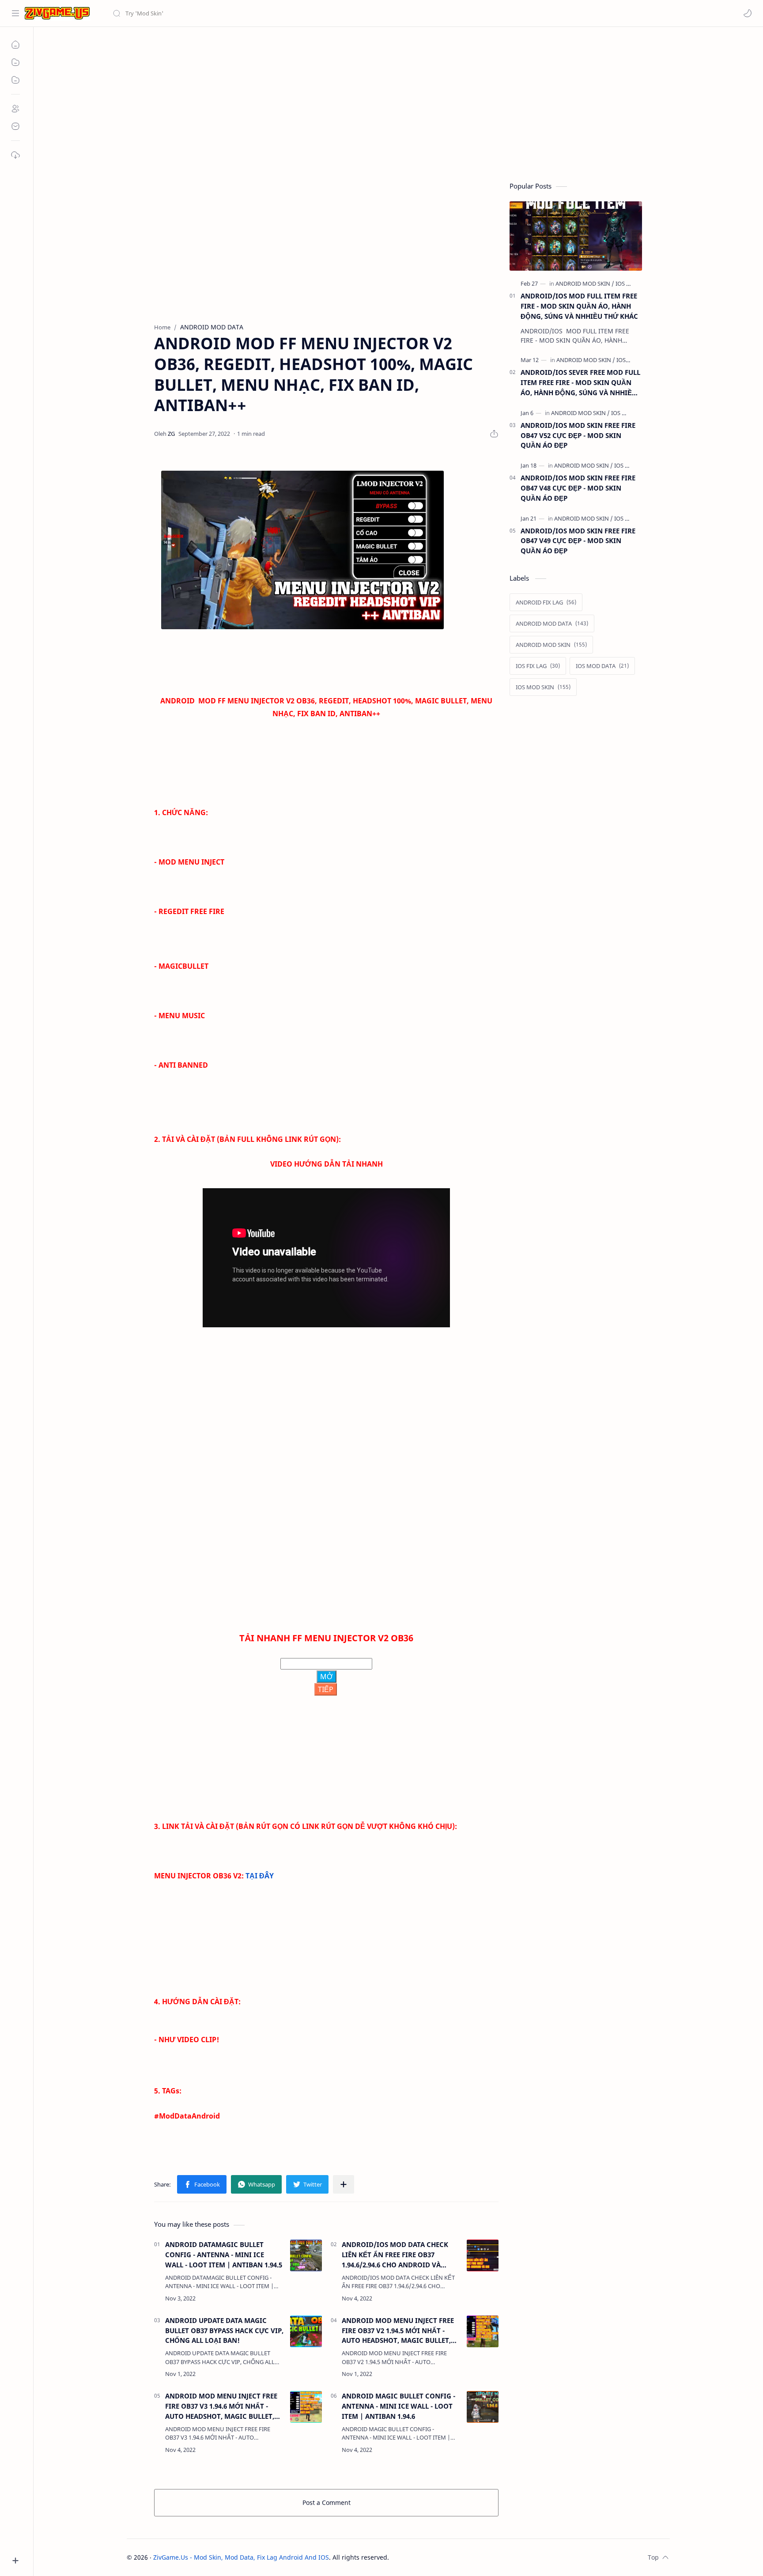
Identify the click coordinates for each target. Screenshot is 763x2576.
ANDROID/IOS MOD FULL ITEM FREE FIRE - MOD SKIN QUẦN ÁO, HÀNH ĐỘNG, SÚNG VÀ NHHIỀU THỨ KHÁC (579, 306)
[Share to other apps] (344, 2184)
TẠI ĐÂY (260, 1876)
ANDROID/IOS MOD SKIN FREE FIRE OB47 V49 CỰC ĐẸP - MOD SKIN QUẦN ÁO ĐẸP (578, 541)
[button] (748, 13)
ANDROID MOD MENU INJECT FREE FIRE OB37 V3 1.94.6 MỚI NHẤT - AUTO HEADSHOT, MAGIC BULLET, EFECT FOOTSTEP (221, 2406)
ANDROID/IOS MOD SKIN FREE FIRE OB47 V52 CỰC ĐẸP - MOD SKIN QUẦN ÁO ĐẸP (578, 435)
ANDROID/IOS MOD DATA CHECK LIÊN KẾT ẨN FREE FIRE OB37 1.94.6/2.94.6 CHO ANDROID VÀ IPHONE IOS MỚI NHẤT (395, 2255)
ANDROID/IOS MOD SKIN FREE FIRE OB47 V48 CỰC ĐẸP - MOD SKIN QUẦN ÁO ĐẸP (578, 488)
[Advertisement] (392, 102)
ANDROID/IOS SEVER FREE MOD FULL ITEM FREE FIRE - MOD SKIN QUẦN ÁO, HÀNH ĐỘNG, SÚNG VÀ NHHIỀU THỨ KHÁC (580, 383)
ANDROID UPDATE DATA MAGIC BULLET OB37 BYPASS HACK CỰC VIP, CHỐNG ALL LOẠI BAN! (224, 2330)
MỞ (327, 1677)
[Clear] (251, 13)
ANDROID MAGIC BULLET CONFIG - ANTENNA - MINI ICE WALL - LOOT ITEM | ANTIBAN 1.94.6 (398, 2406)
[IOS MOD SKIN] (630, 413)
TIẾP (326, 1689)
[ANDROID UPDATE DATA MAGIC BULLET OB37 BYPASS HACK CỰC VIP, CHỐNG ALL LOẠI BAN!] (306, 2331)
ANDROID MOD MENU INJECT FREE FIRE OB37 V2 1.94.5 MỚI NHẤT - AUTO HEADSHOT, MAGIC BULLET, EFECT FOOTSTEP (398, 2331)
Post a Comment (327, 2502)
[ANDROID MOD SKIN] (585, 283)
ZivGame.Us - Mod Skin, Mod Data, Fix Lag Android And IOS (241, 2557)
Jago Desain (448, 2557)
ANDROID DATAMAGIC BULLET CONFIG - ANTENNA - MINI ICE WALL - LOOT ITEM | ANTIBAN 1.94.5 (224, 2255)
